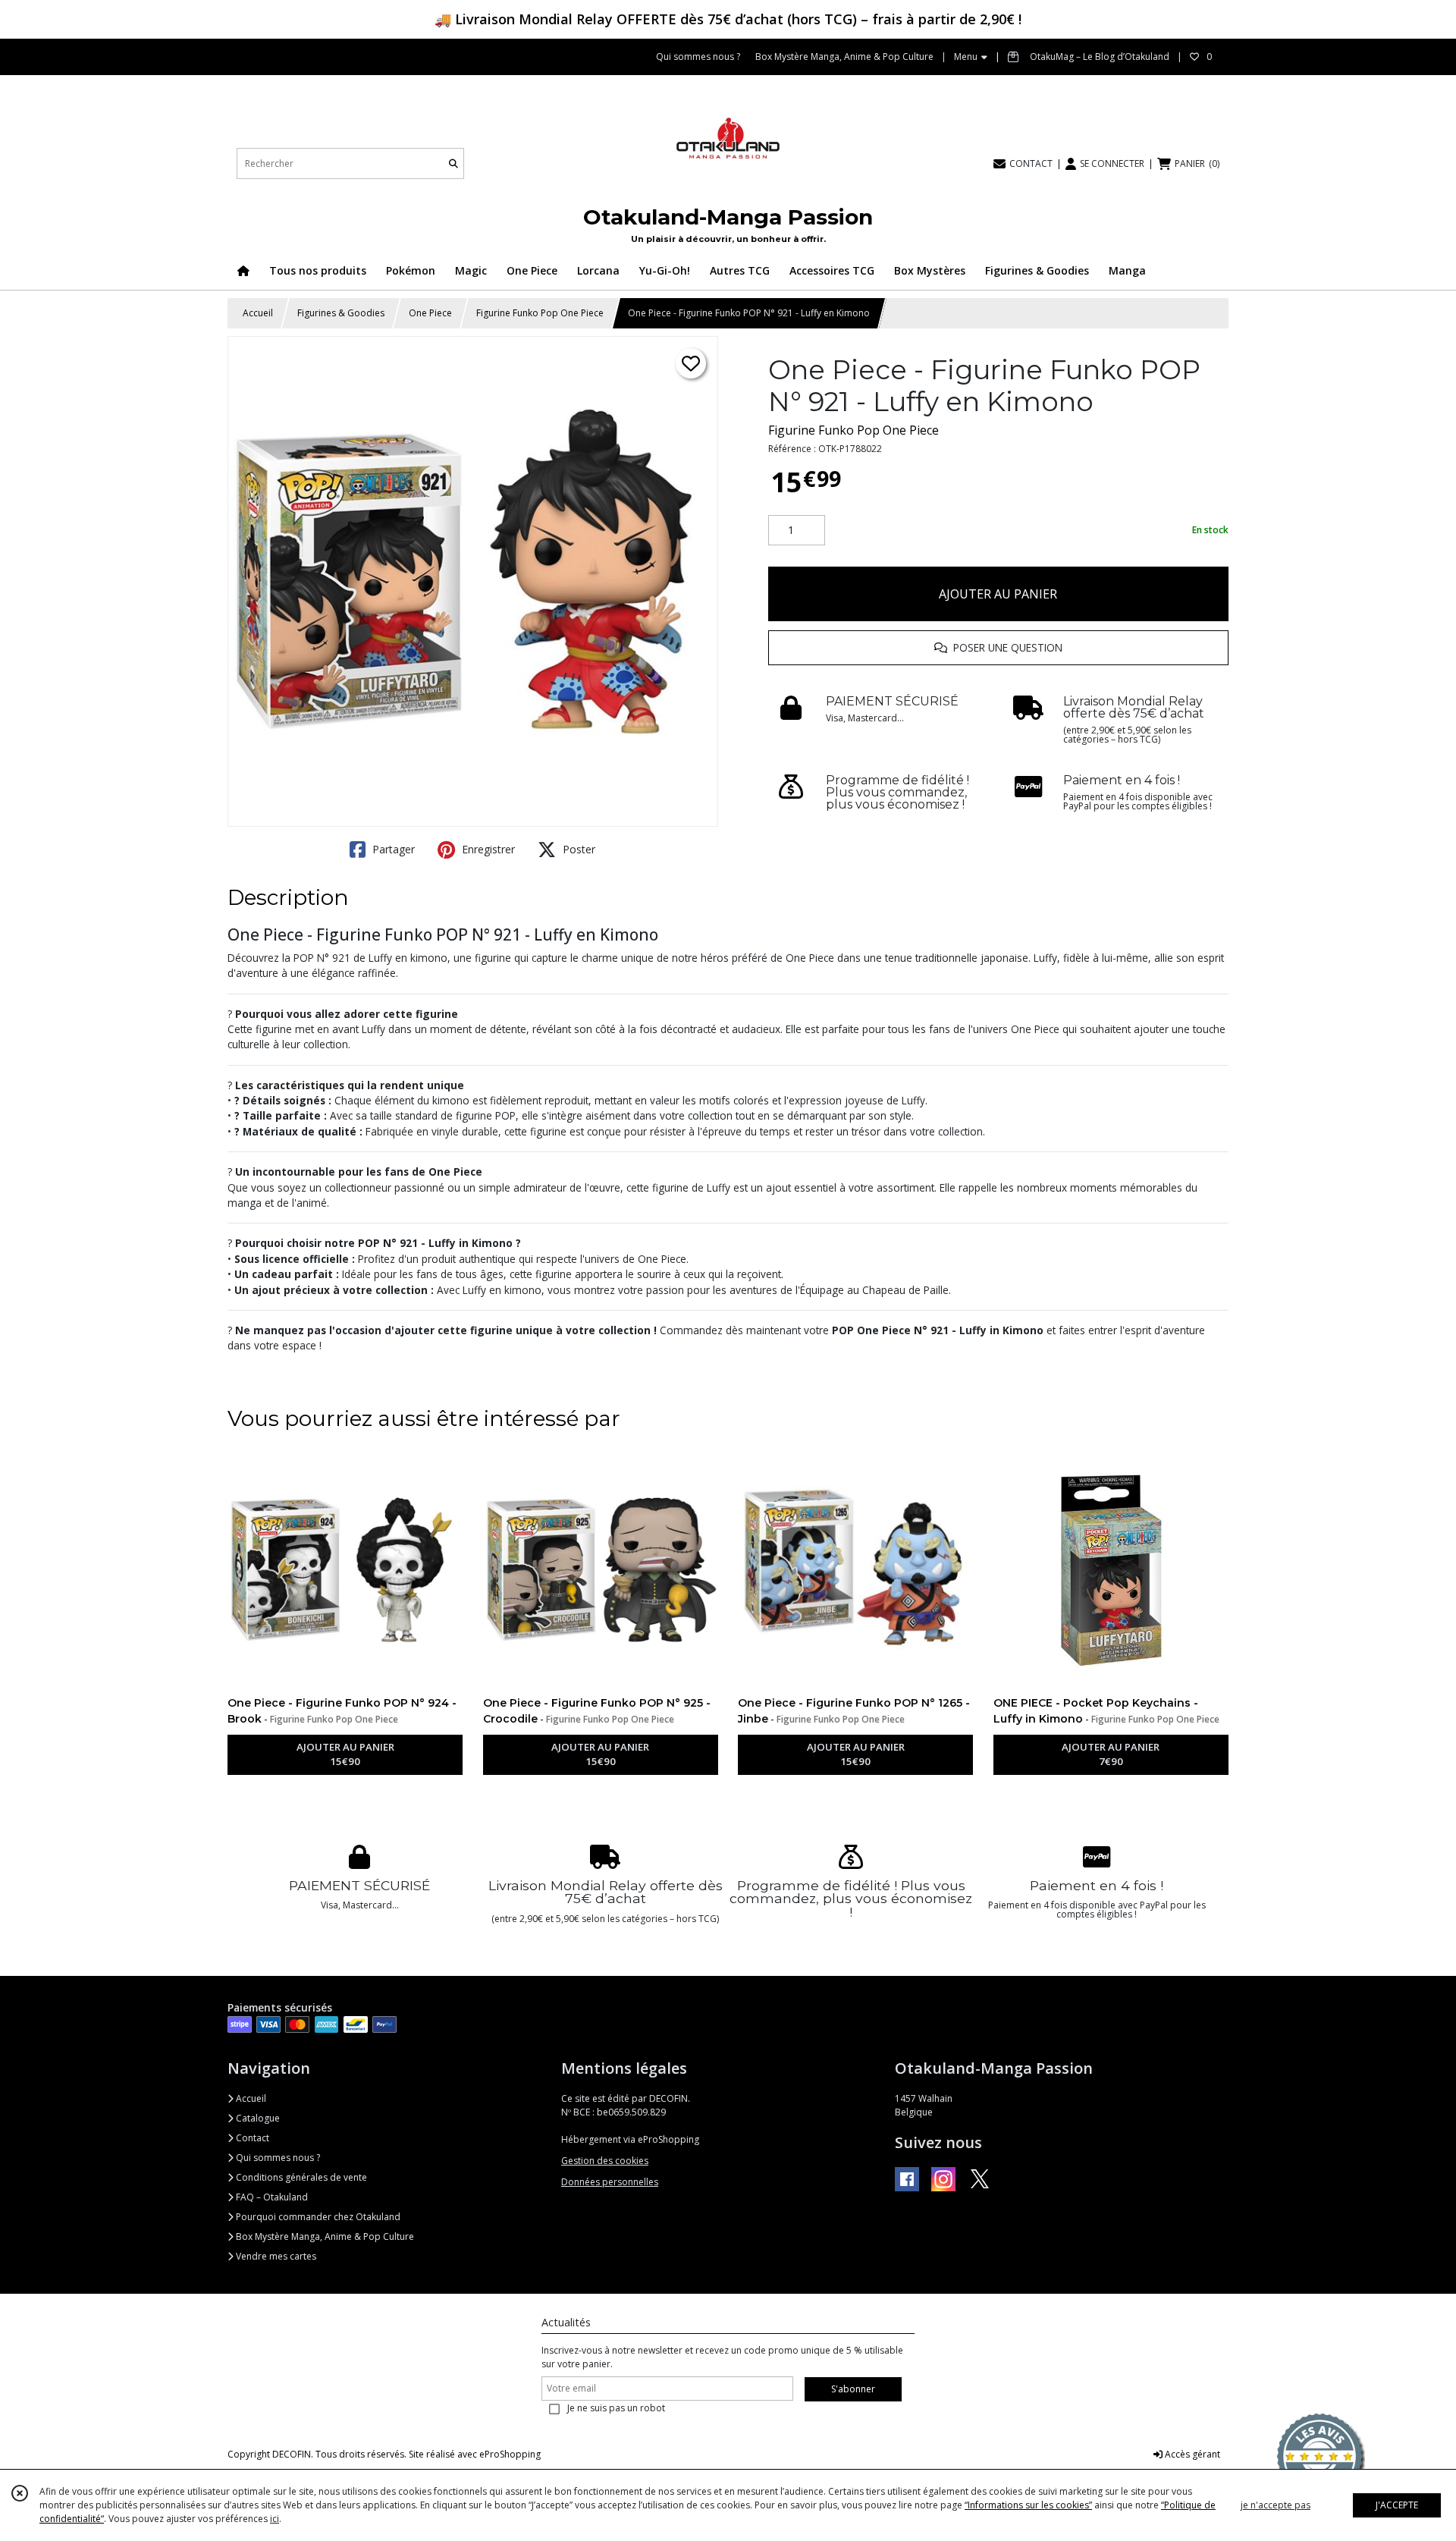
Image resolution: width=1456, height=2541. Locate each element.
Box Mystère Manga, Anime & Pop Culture (324, 2236)
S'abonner (853, 2389)
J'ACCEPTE (1397, 2505)
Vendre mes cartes (275, 2256)
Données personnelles (610, 2182)
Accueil (258, 313)
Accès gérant (1191, 2454)
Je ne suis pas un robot (616, 2408)
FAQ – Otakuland (271, 2197)
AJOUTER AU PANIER (998, 594)
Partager (392, 849)
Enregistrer (487, 849)
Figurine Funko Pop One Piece (540, 313)
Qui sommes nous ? (277, 2158)
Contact (251, 2138)
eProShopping (510, 2454)
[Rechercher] (453, 163)
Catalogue (257, 2118)
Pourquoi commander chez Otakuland (317, 2217)
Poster (577, 849)
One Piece (430, 313)
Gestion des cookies (605, 2161)
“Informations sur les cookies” (1028, 2505)
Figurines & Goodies (341, 313)
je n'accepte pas (1276, 2505)
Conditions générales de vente (300, 2177)
